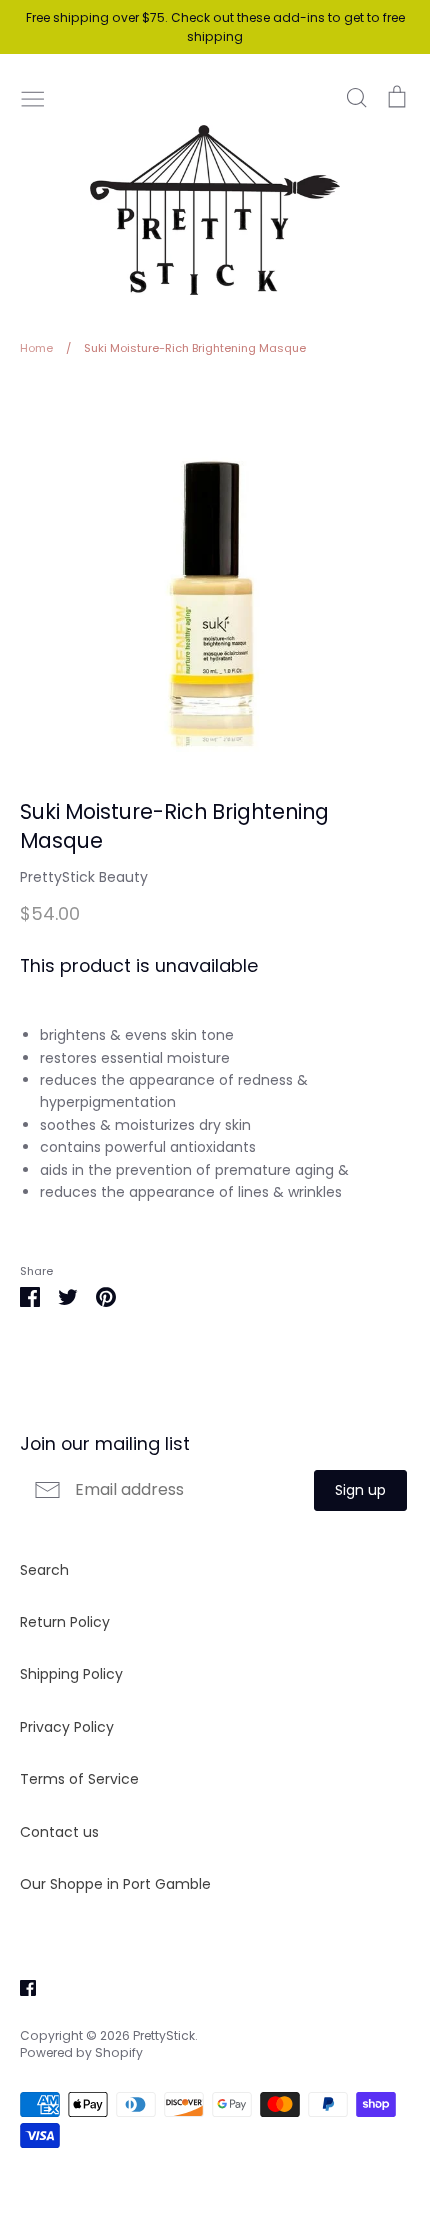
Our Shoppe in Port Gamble (115, 1884)
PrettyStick (164, 2035)
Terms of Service (79, 1779)
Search (44, 1570)
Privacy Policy (67, 1727)
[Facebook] (20, 1986)
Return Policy (65, 1622)
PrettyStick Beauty (84, 877)
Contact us (59, 1832)
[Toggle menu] (33, 97)
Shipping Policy (71, 1674)
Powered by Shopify (81, 2052)
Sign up (360, 1490)
